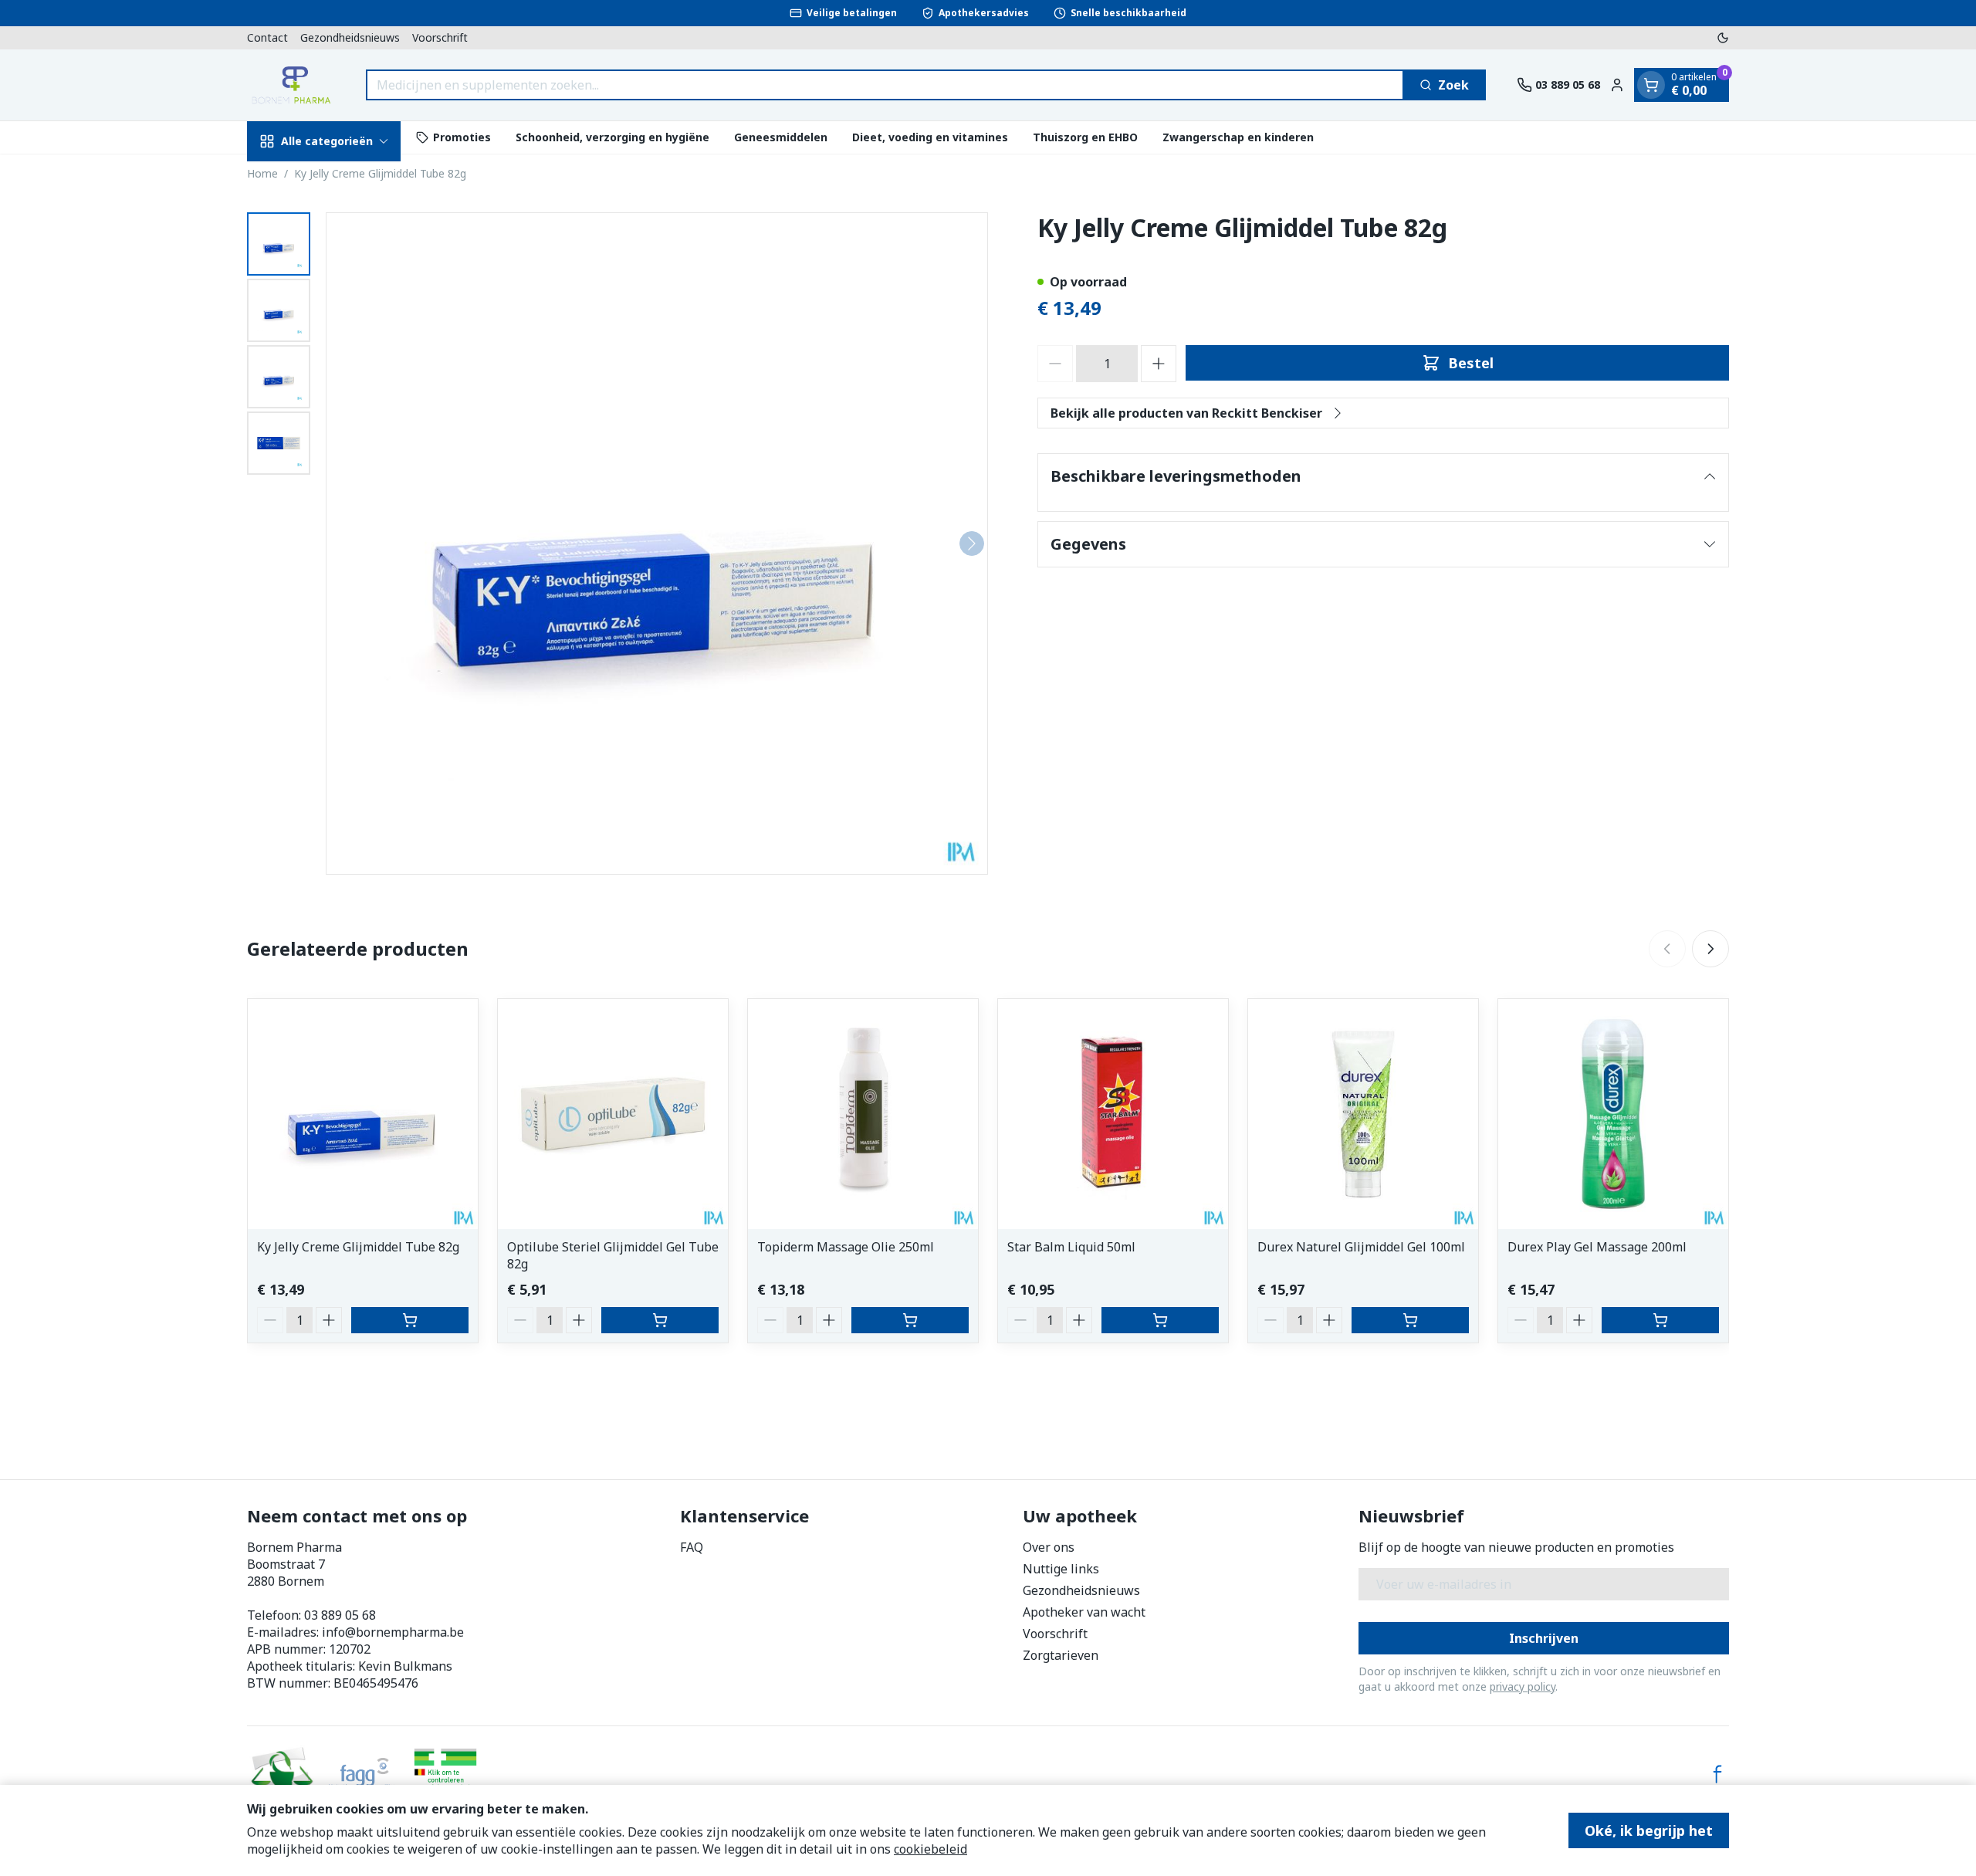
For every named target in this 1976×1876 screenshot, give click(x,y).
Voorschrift (440, 37)
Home (262, 173)
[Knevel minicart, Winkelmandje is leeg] (1651, 85)
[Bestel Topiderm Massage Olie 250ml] (910, 1320)
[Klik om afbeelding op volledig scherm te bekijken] (657, 543)
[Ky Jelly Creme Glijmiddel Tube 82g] (363, 1114)
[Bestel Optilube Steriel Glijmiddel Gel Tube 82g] (660, 1320)
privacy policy (1523, 1686)
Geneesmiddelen (781, 137)
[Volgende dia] (1710, 949)
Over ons (1049, 1547)
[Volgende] (972, 543)
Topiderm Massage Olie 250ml (846, 1247)
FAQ (692, 1547)
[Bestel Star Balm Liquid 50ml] (1160, 1320)
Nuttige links (1061, 1569)
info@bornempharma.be (393, 1632)
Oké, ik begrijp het (1649, 1830)
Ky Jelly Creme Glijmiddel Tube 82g (358, 1247)
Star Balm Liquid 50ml (1071, 1247)
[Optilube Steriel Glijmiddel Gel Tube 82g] (613, 1114)
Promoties (462, 137)
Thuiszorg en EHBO (1085, 137)
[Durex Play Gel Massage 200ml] (1613, 1114)
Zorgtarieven (1061, 1655)
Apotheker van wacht (1084, 1612)
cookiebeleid (930, 1849)
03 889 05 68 (340, 1615)
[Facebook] (1717, 1774)
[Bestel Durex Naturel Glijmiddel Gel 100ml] (1410, 1320)
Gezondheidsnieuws (350, 37)
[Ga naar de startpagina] (291, 85)
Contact (267, 37)
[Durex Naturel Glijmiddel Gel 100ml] (1363, 1114)
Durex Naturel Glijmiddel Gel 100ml (1361, 1247)
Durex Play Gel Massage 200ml (1597, 1247)
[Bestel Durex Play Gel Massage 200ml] (1660, 1320)
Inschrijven (1544, 1638)
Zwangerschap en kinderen (1238, 137)
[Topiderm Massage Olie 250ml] (863, 1114)
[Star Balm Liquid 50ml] (1113, 1114)
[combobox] (885, 85)
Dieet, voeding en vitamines (930, 137)
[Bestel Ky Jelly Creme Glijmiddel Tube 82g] (410, 1320)
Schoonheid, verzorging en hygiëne (612, 137)
